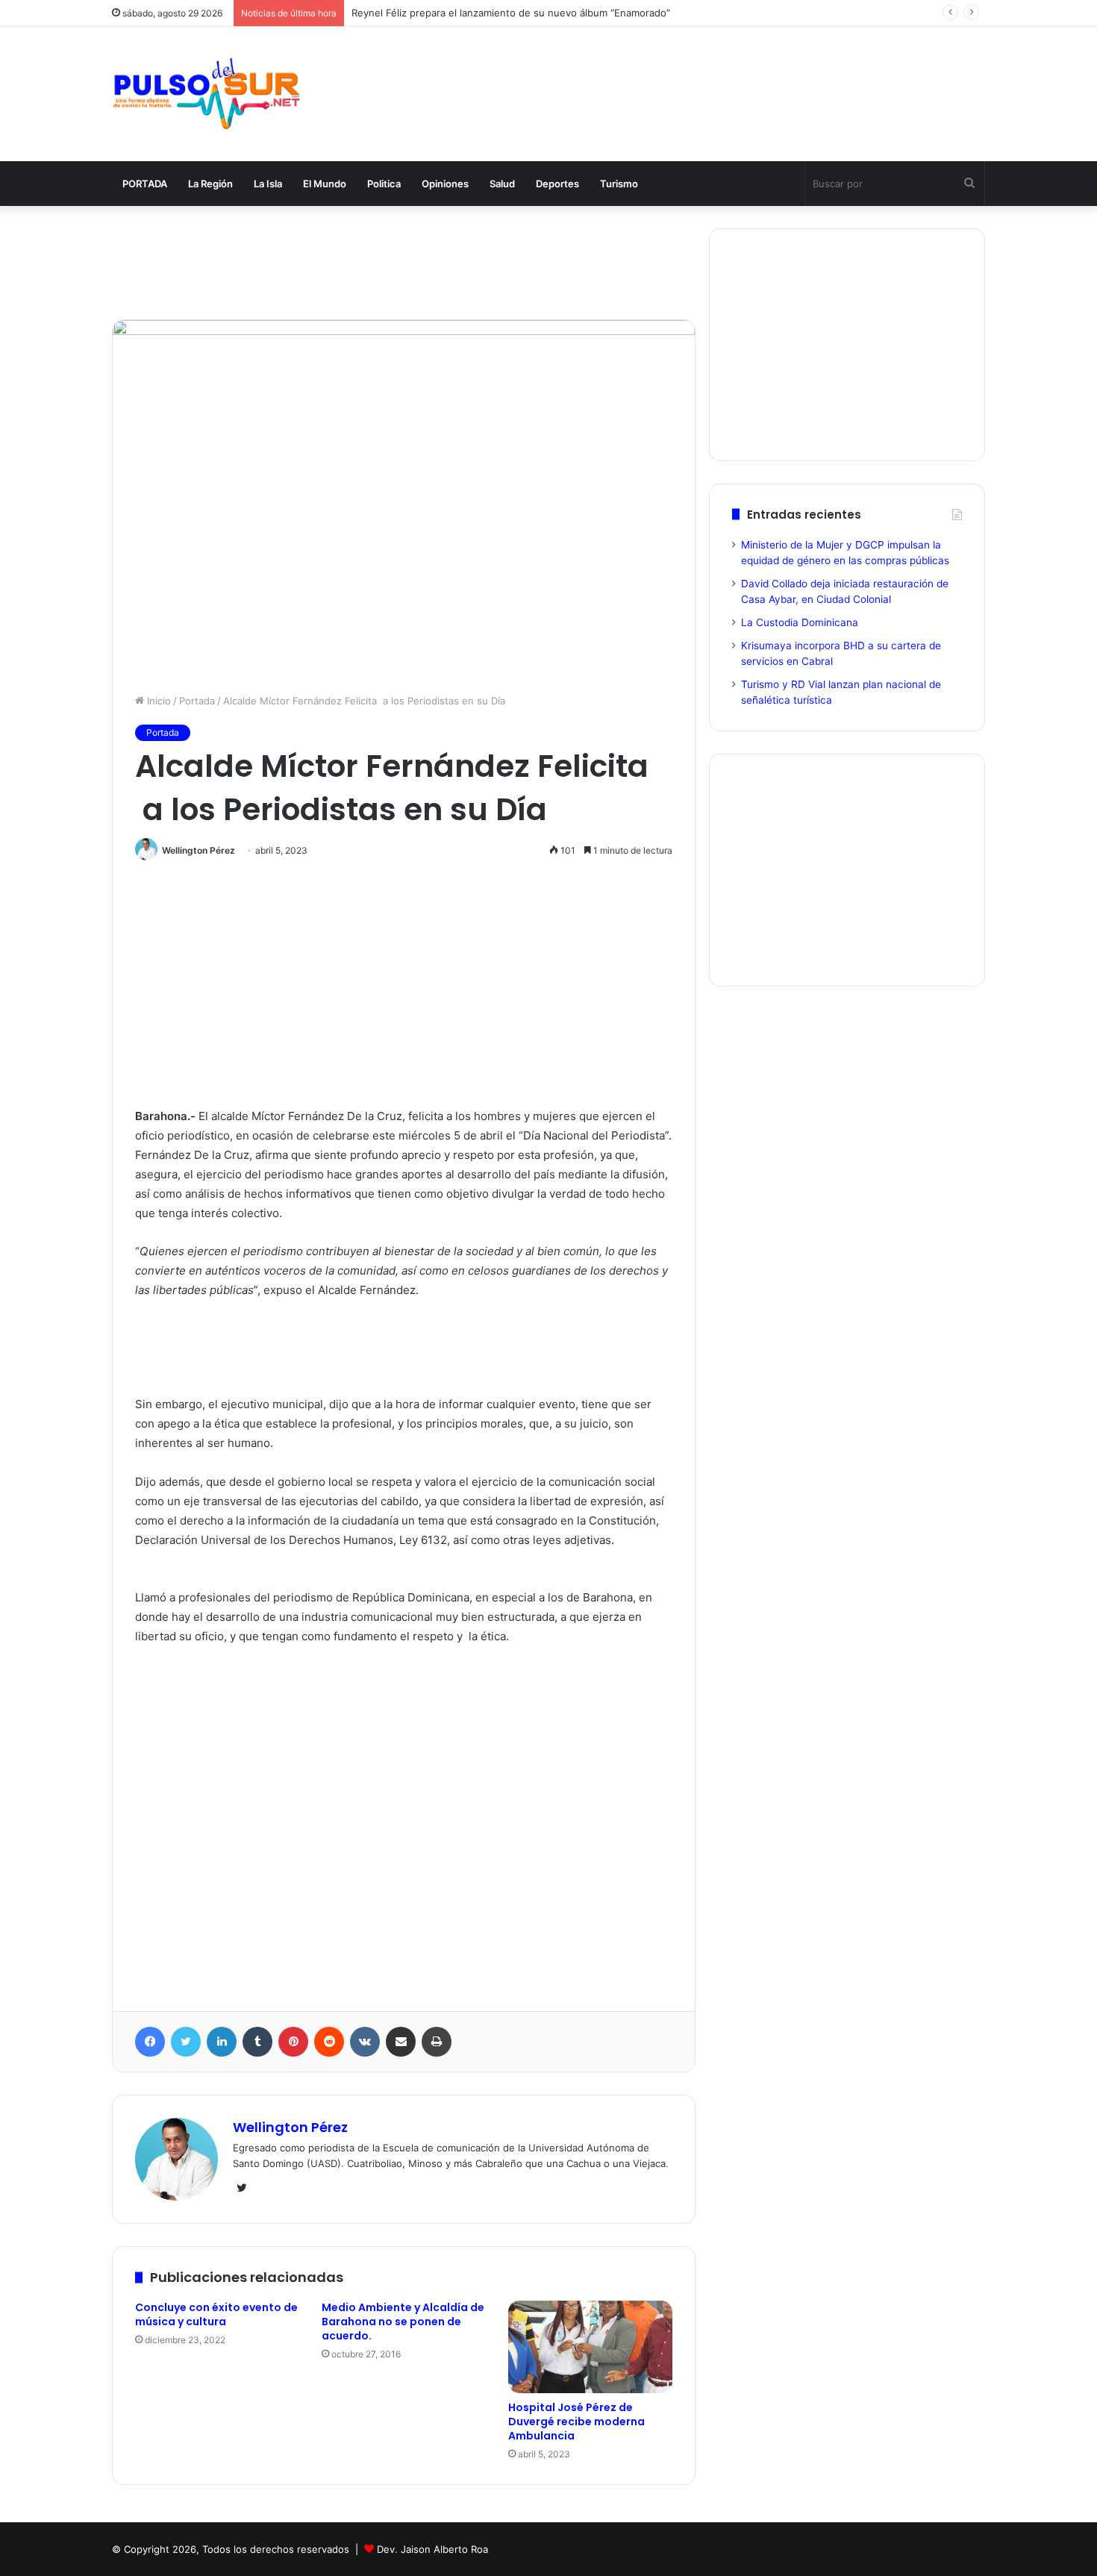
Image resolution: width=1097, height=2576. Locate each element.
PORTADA (145, 184)
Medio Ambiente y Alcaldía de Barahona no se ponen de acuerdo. (403, 2322)
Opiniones (445, 184)
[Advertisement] (698, 76)
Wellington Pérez (199, 850)
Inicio (157, 701)
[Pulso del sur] (206, 94)
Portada (197, 701)
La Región (210, 184)
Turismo (619, 184)
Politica (384, 184)
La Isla (268, 184)
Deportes (557, 184)
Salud (502, 184)
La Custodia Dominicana (800, 622)
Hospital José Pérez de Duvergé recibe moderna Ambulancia (576, 2422)
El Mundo (325, 184)
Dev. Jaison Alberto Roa (432, 2549)
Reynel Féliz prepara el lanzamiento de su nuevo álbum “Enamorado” (511, 13)
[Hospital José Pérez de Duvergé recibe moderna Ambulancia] (590, 2347)
